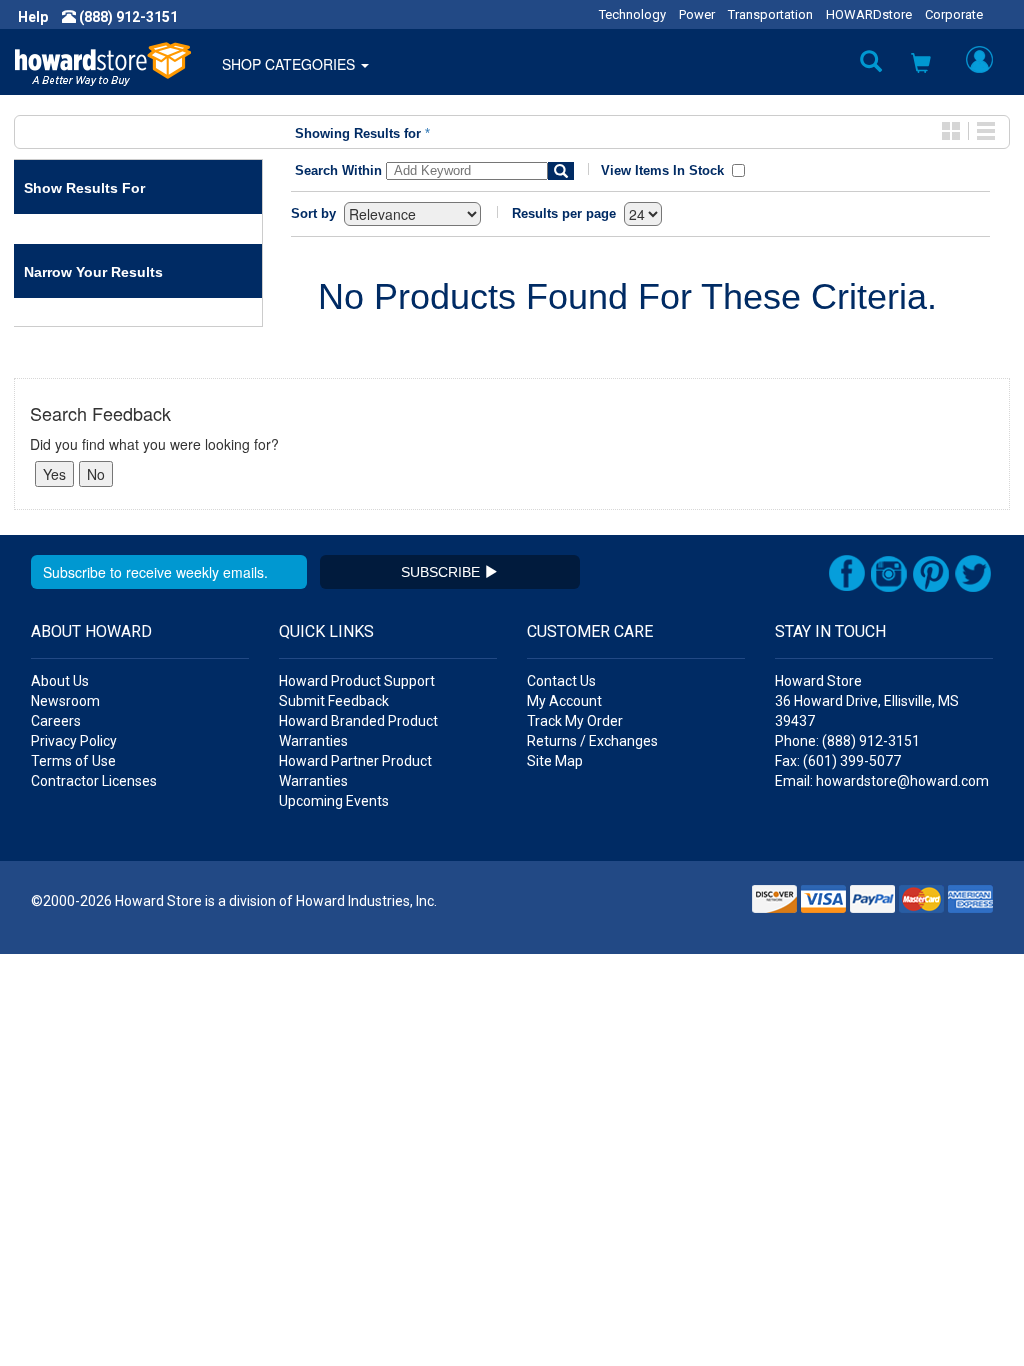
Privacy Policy (74, 741)
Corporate (954, 14)
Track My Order (575, 721)
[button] (921, 65)
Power (697, 14)
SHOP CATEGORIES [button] (290, 64)
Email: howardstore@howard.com (882, 781)
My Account (564, 701)
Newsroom (65, 701)
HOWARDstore (869, 14)
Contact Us (561, 681)
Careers (56, 721)
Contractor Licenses (94, 781)
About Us (60, 681)
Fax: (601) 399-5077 (838, 761)
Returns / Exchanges (592, 741)
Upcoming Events (334, 801)
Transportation (770, 14)
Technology (632, 14)
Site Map (555, 761)
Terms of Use (73, 761)
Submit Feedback (334, 701)
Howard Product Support (357, 681)
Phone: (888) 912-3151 (847, 741)
